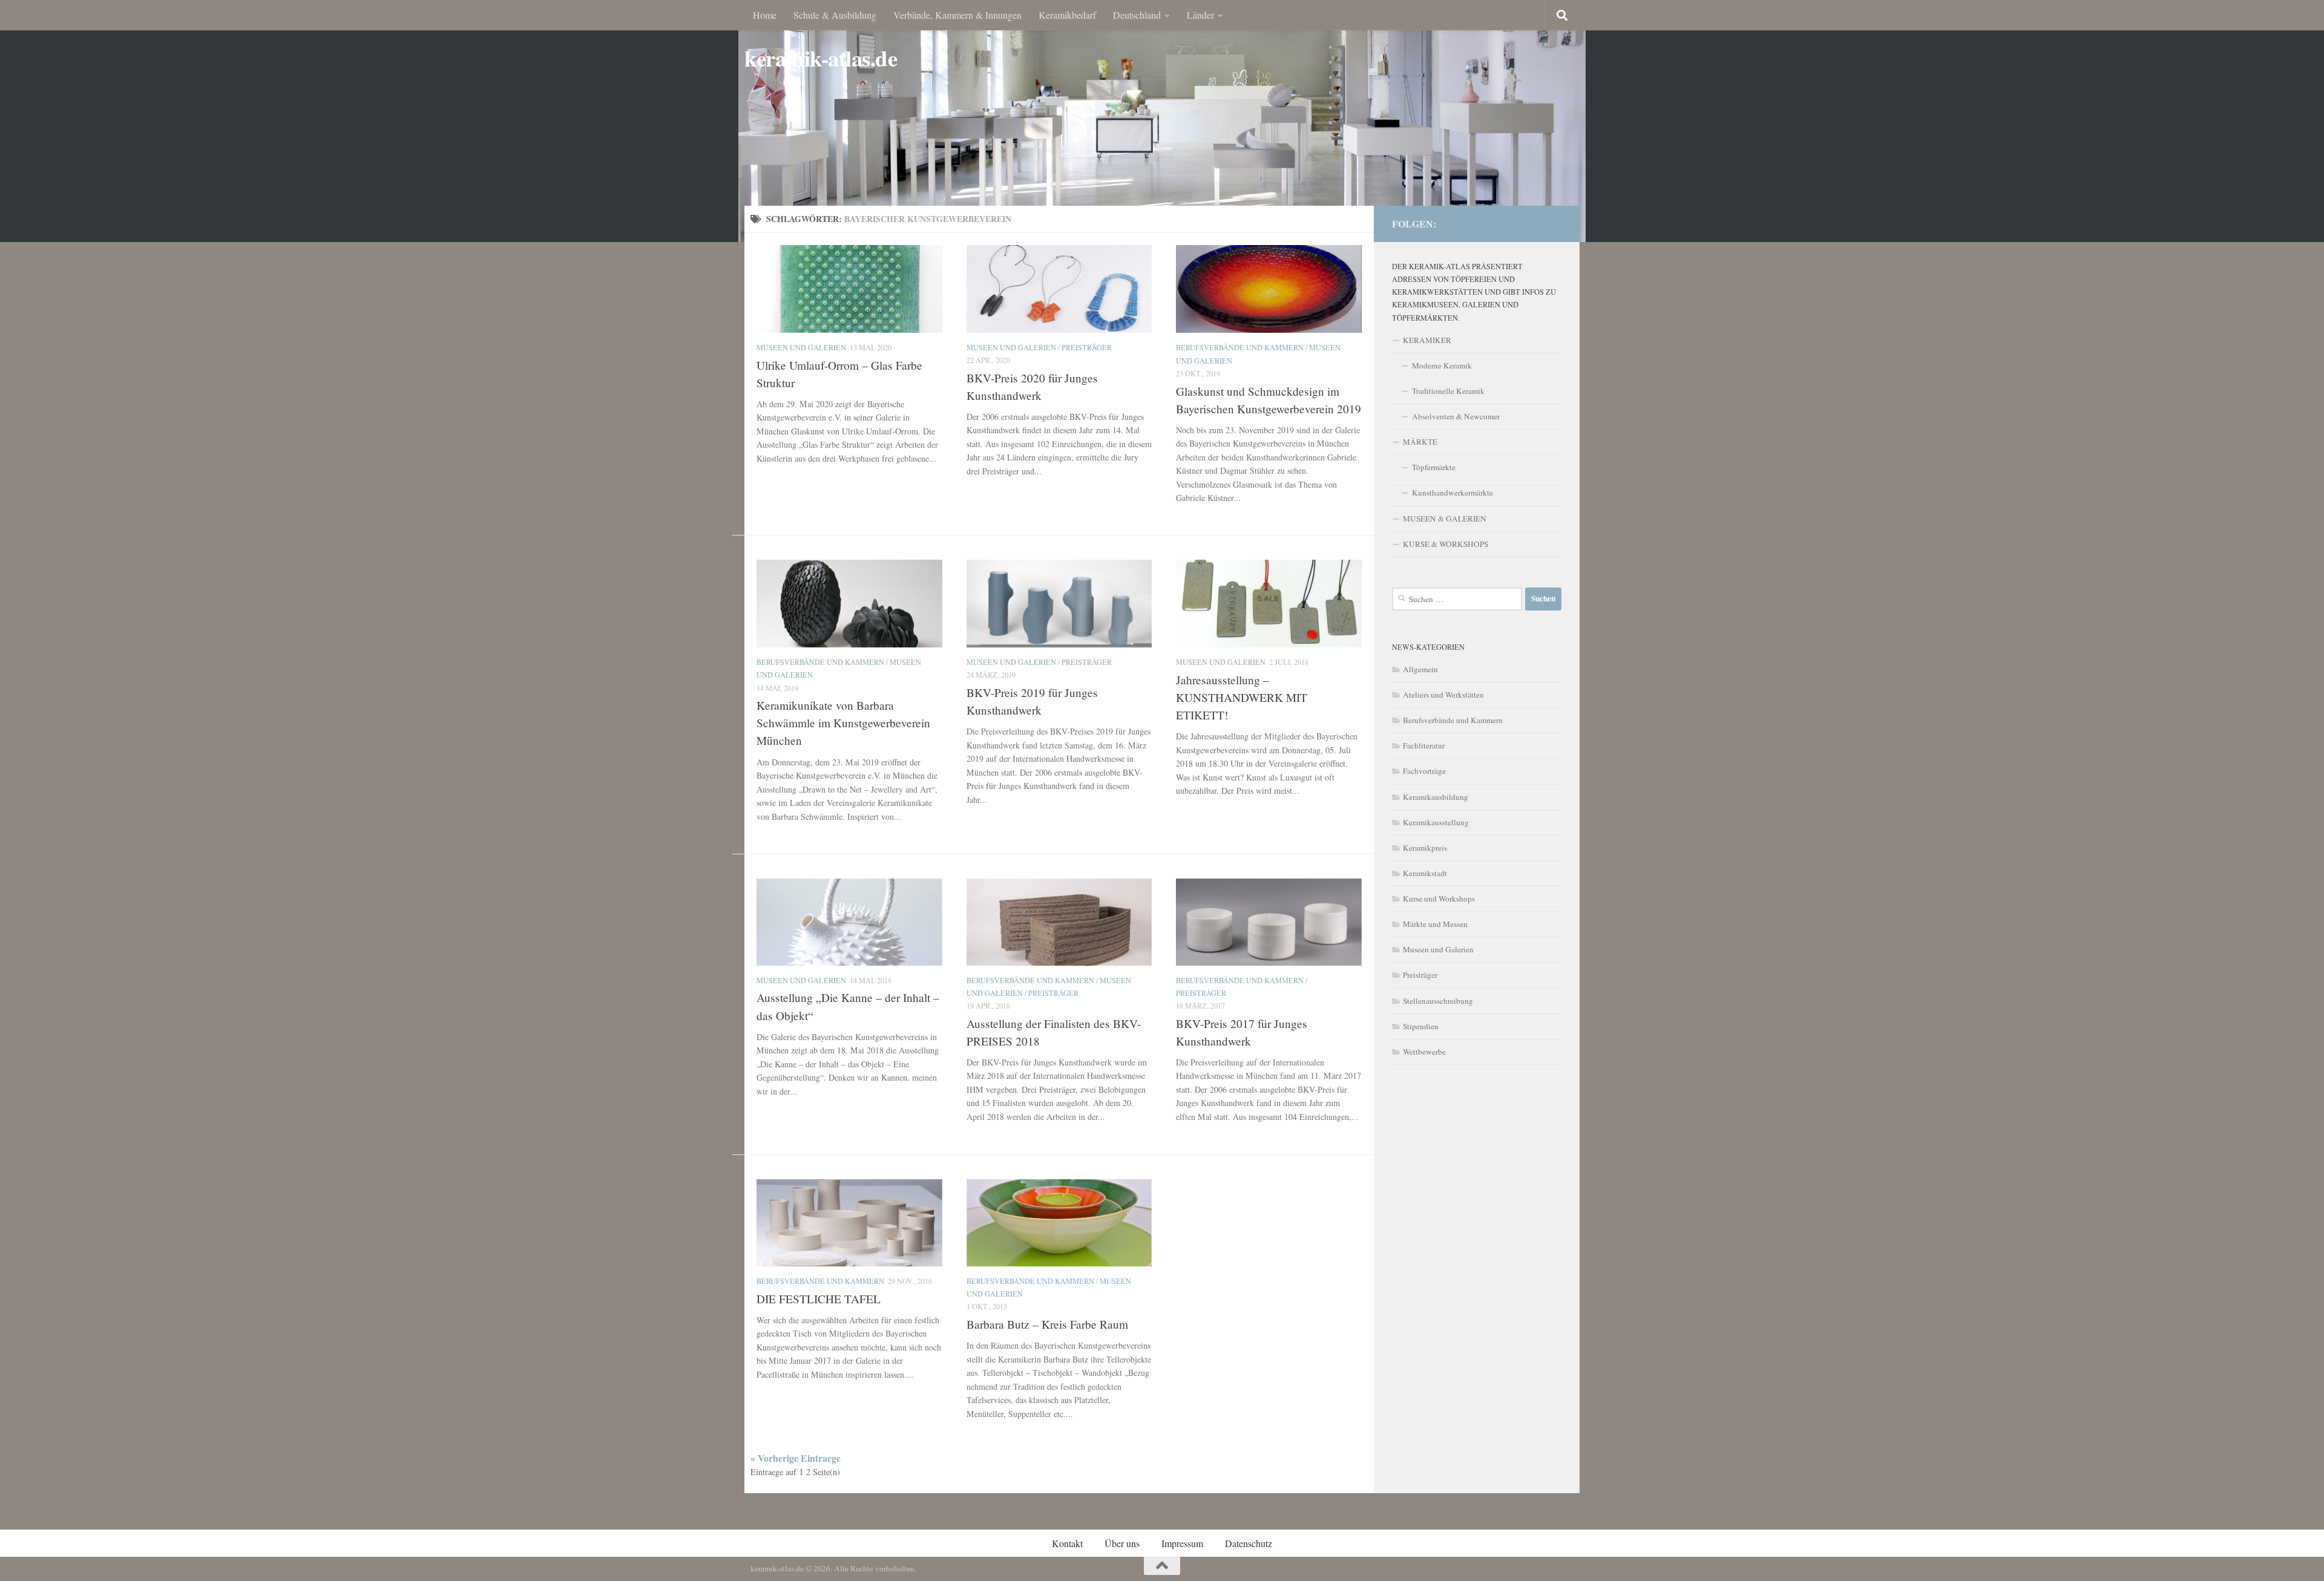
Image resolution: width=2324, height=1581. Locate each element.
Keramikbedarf (1067, 15)
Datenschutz (1249, 1543)
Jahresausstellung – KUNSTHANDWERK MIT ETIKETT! (1242, 697)
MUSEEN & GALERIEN (1445, 519)
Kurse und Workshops (1439, 899)
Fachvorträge (1424, 771)
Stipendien (1421, 1026)
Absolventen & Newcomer (1456, 416)
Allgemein (1420, 669)
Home (765, 15)
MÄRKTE (1420, 442)
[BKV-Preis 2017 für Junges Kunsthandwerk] (1269, 922)
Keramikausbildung (1436, 797)
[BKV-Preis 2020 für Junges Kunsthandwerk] (1059, 289)
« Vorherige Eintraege (796, 1458)
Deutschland (1137, 15)
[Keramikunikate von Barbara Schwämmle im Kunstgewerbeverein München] (849, 603)
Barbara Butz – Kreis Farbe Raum (1047, 1324)
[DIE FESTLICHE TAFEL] (849, 1223)
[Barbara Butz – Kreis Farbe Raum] (1059, 1223)
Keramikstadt (1425, 873)
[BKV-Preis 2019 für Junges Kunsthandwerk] (1059, 603)
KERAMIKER (1427, 340)
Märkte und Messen (1435, 924)
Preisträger (1087, 347)
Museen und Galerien (801, 347)
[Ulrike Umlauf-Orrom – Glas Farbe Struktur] (849, 289)
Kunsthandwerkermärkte (1452, 493)
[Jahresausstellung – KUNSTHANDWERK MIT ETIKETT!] (1269, 603)
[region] (1162, 121)
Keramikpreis (1425, 848)
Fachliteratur (1424, 745)
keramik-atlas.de (821, 58)
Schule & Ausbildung (835, 15)
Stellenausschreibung (1438, 1001)
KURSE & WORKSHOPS (1446, 544)
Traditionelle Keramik (1448, 391)
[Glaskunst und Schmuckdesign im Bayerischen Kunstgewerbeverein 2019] (1269, 289)
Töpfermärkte (1434, 467)
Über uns (1122, 1543)
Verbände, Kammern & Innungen (957, 15)
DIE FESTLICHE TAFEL (819, 1299)
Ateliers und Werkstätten (1443, 695)
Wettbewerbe (1424, 1052)
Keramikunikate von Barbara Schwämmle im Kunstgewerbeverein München (843, 723)
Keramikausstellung (1436, 822)
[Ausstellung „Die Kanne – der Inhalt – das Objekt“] (849, 922)
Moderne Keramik (1442, 365)
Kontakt (1067, 1543)
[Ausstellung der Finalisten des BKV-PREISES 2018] (1059, 922)
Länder (1200, 15)
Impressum (1182, 1543)
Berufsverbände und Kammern (1240, 347)
